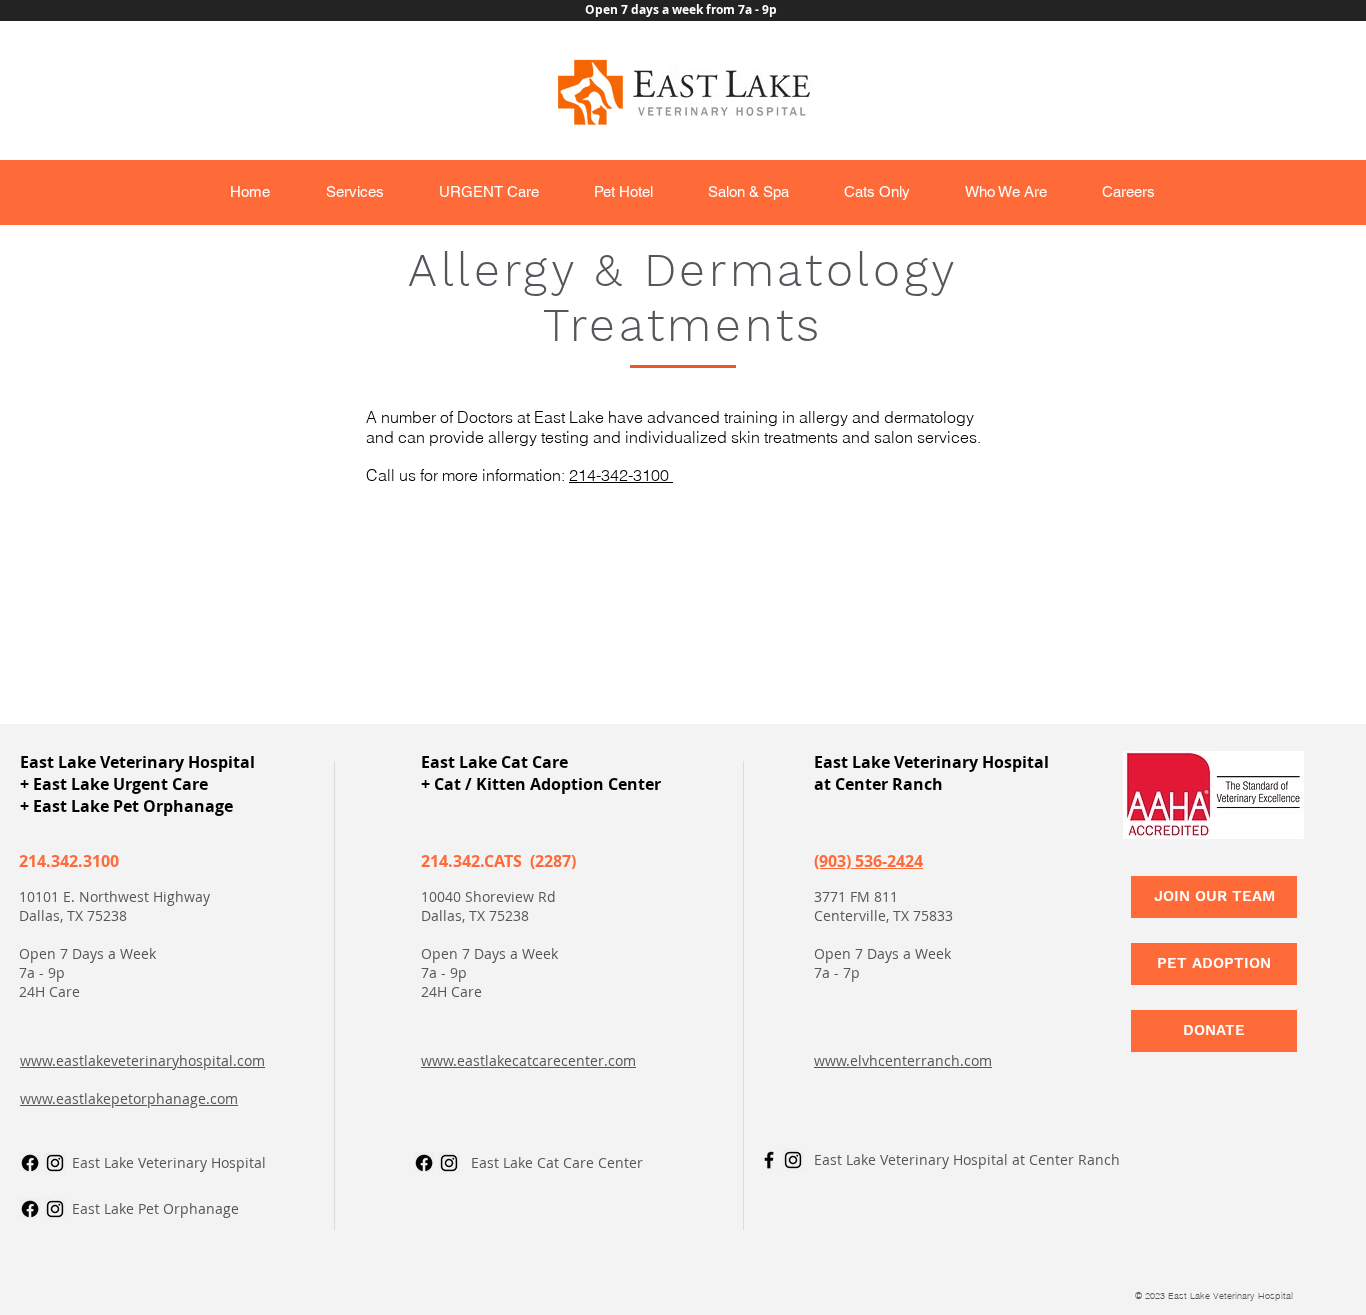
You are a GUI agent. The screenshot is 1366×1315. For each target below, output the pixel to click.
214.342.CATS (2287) (498, 861)
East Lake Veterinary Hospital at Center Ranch (967, 1159)
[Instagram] (55, 1163)
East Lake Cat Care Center (557, 1162)
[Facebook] (30, 1209)
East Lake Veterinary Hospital (169, 1162)
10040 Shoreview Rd (488, 896)
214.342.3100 (69, 861)
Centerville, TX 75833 (883, 915)
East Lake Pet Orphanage (155, 1208)
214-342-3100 (621, 475)
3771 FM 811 (856, 896)
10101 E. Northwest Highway (114, 896)
